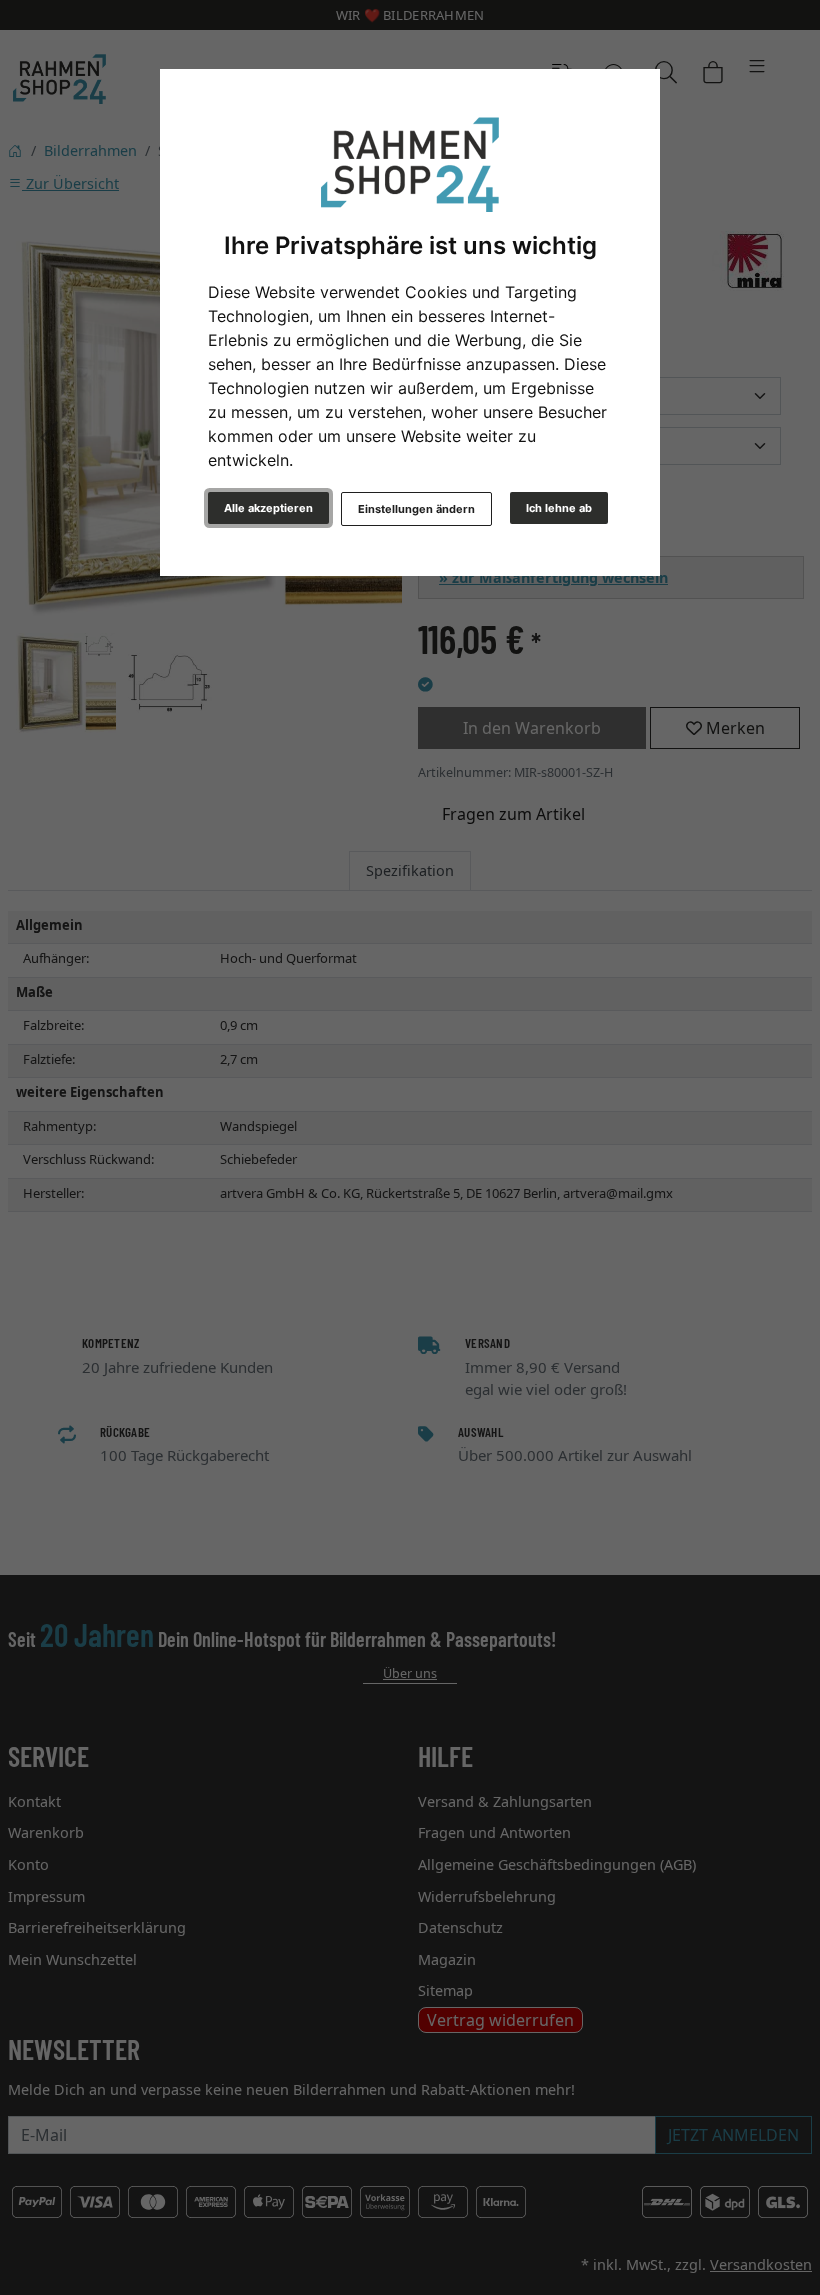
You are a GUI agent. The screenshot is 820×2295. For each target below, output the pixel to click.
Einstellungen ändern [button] (416, 509)
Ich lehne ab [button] (559, 508)
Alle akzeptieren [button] (268, 508)
